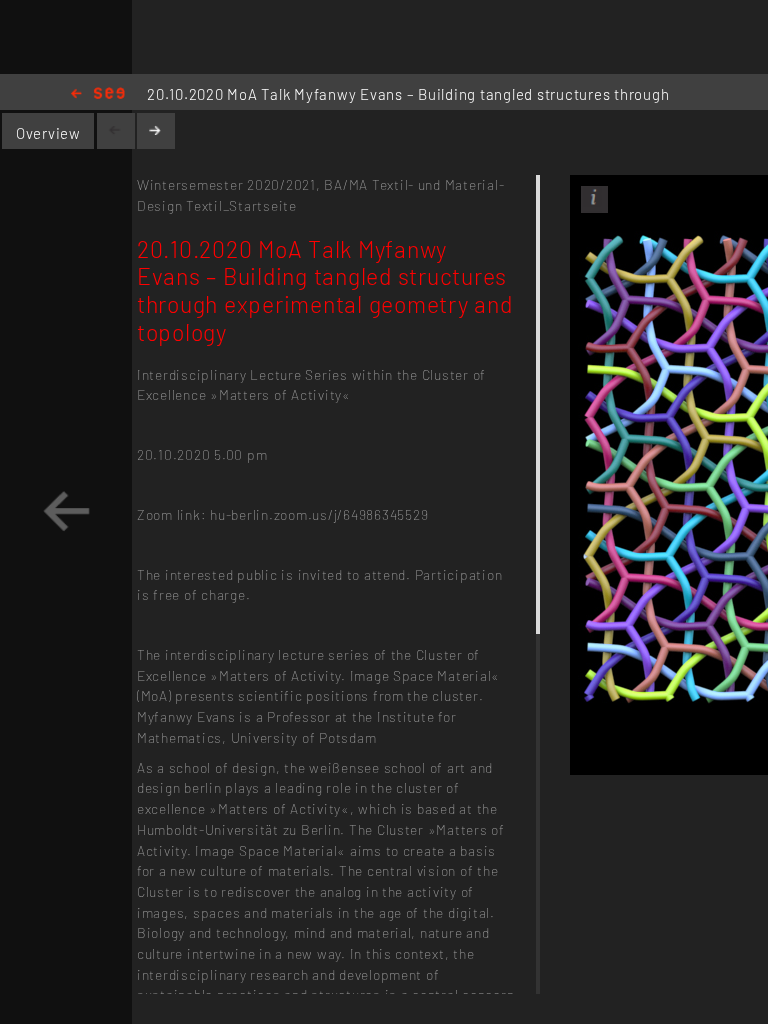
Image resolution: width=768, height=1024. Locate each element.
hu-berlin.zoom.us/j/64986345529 (319, 514)
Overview (48, 133)
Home (98, 94)
